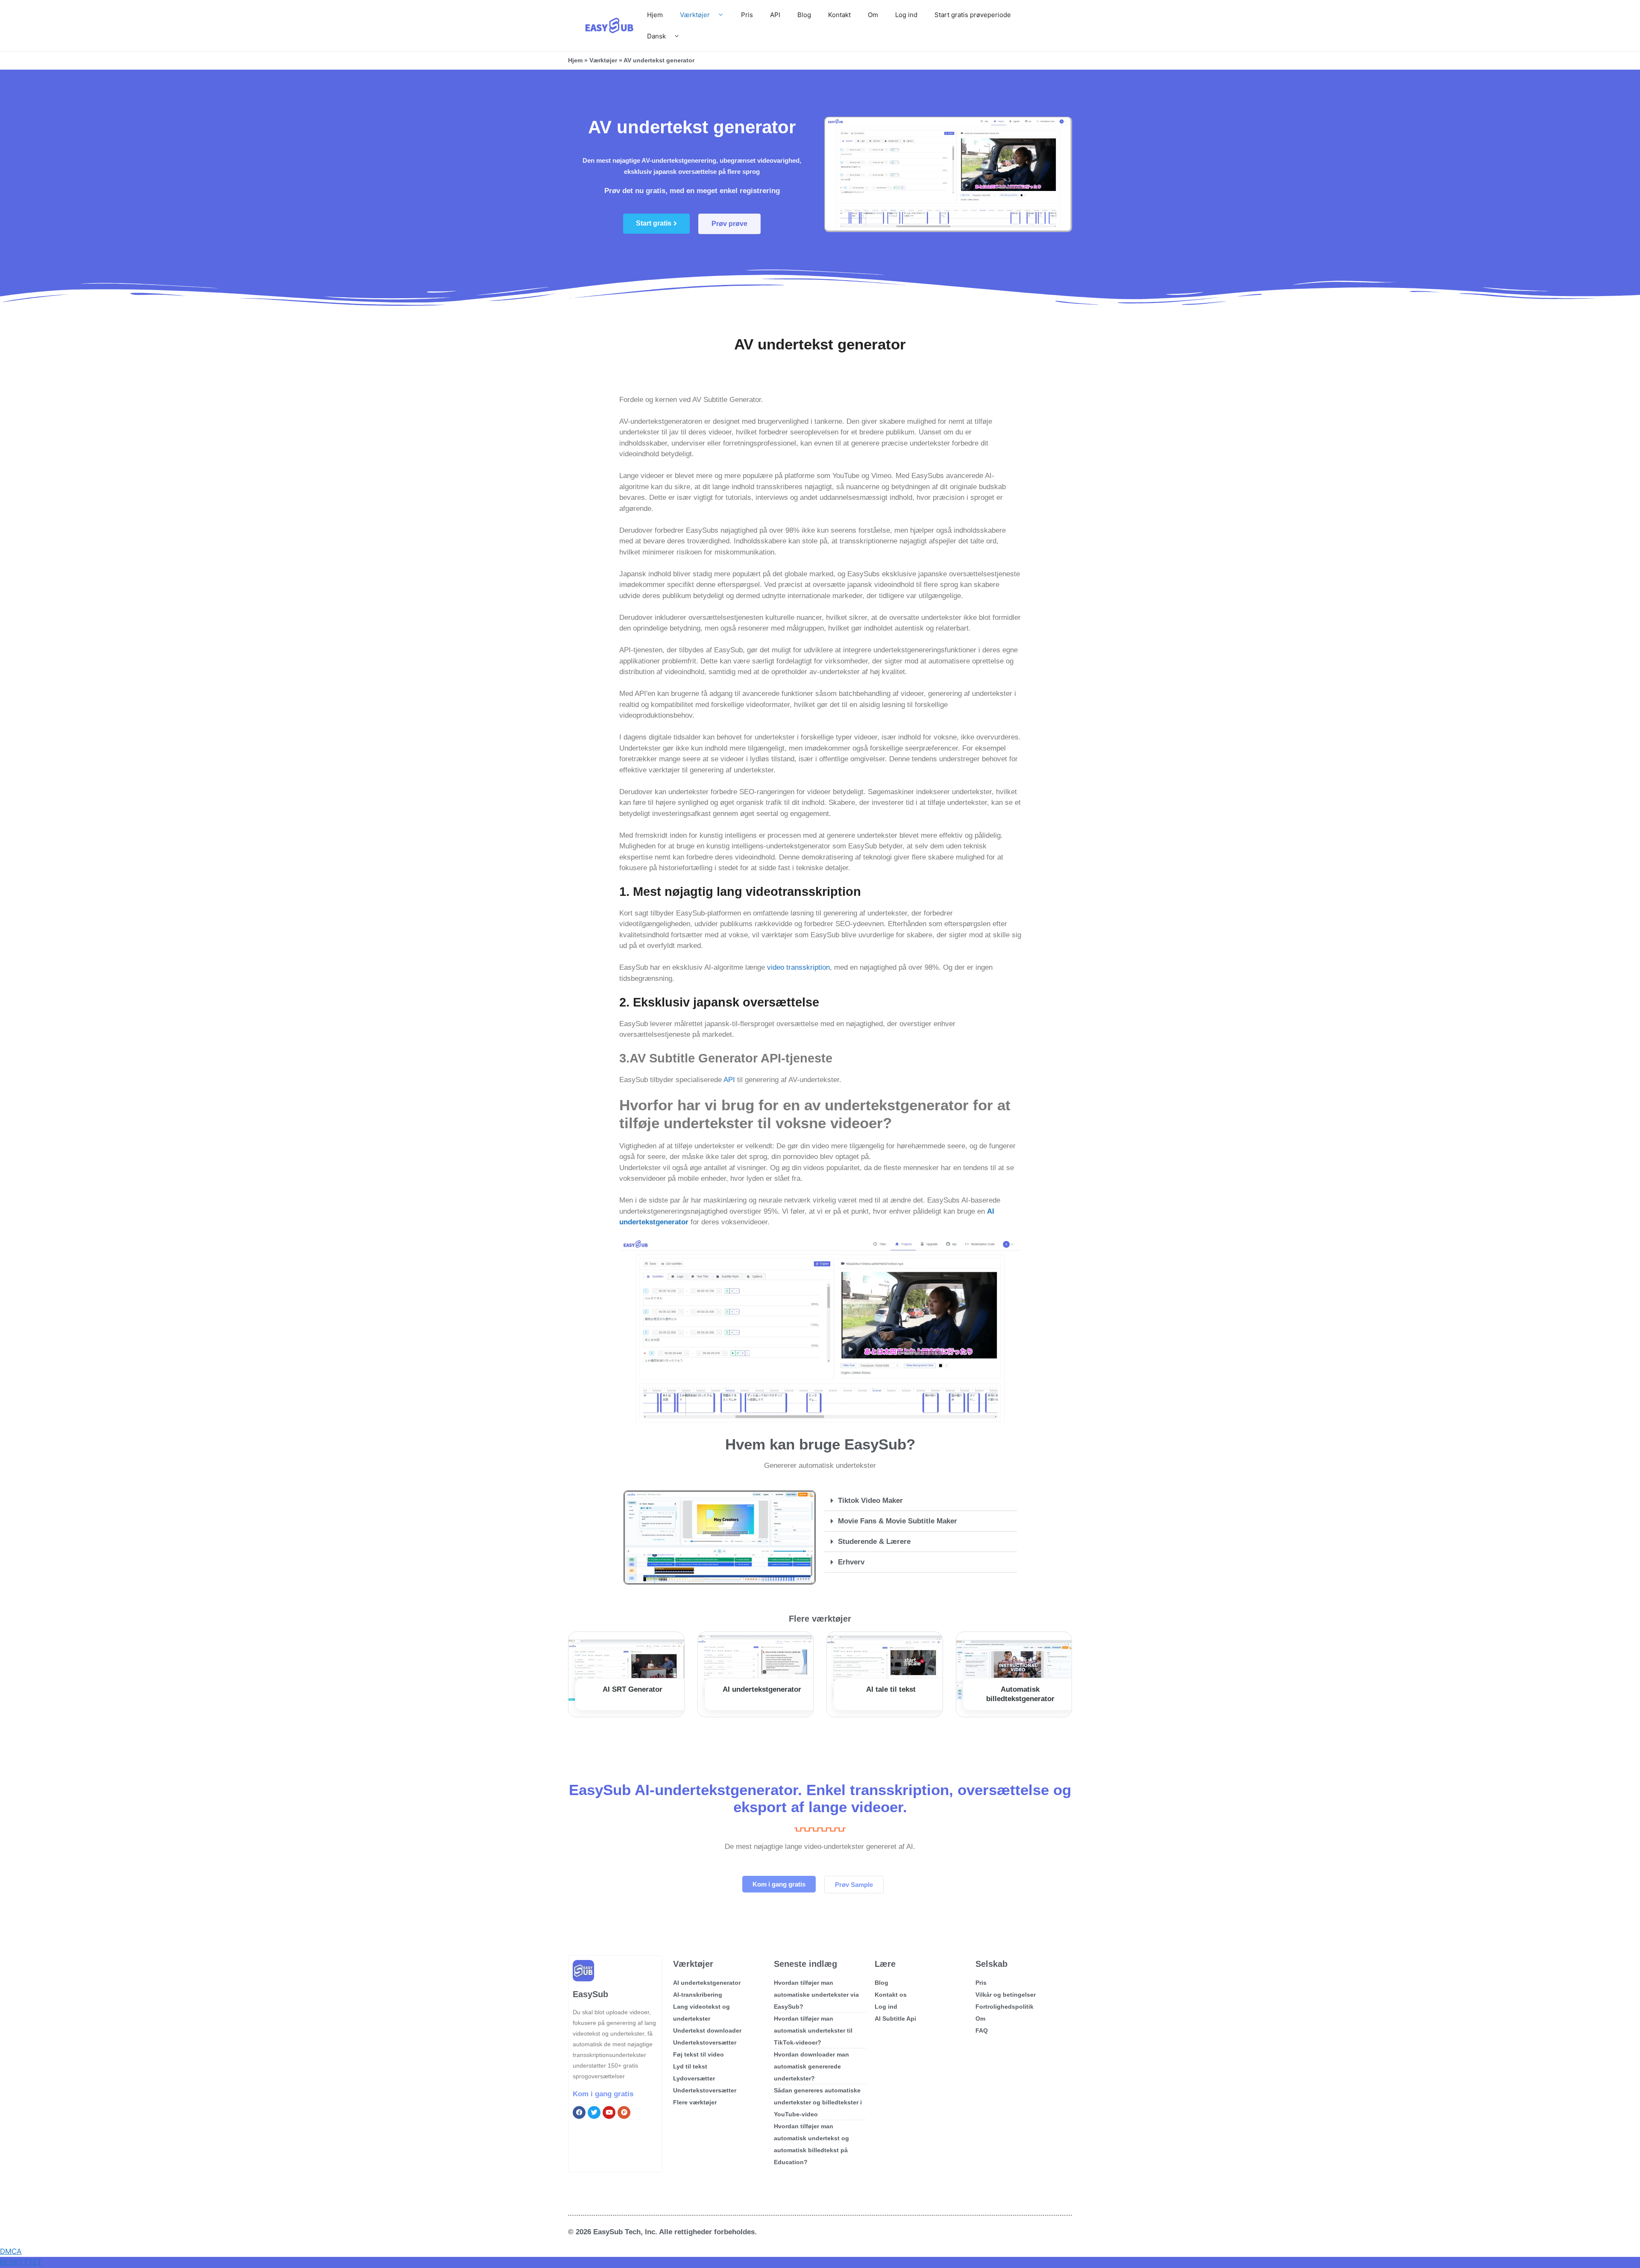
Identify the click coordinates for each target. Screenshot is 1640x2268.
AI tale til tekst (891, 1689)
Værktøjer (695, 15)
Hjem (655, 15)
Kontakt (839, 15)
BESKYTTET (21, 2262)
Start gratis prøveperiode (973, 15)
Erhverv (851, 1562)
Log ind (906, 15)
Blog (804, 15)
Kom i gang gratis (603, 2094)
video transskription (798, 967)
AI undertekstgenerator (762, 1689)
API (775, 15)
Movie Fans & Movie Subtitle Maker (898, 1521)
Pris (747, 15)
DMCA (11, 2251)
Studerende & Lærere (874, 1542)
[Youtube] (609, 2112)
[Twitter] (594, 2112)
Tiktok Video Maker (870, 1501)
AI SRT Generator (633, 1689)
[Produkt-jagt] (624, 2112)
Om (873, 15)
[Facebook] (579, 2112)
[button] (921, 1501)
